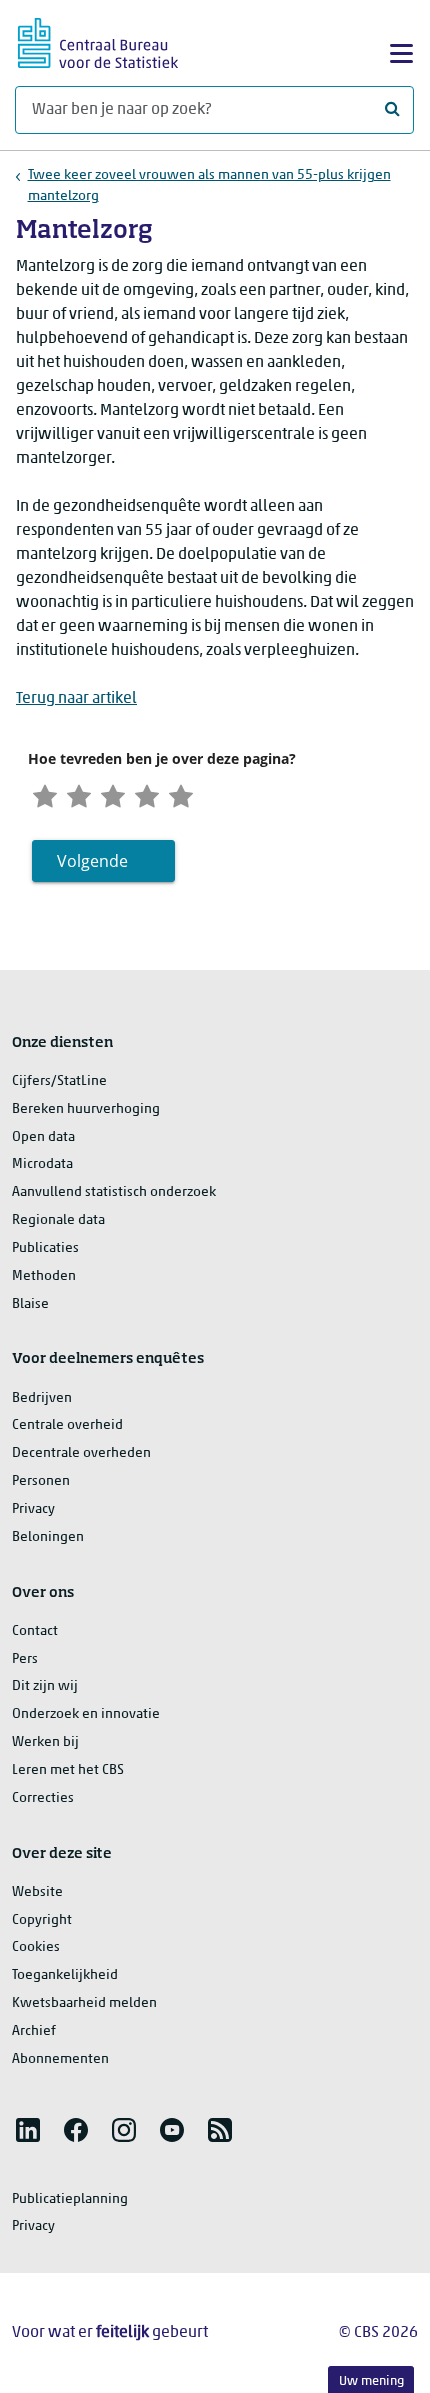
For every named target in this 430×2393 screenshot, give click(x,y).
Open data (43, 1137)
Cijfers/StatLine (59, 1081)
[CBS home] (98, 40)
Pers (25, 1659)
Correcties (43, 1798)
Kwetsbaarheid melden (84, 2003)
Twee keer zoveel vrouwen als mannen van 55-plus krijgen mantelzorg (209, 186)
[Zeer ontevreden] (45, 793)
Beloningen (48, 1537)
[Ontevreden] (79, 793)
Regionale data (58, 1220)
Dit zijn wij (45, 1686)
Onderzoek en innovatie (86, 1714)
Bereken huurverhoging (86, 1109)
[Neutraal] (113, 793)
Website (37, 1892)
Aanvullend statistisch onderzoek (114, 1192)
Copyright (42, 1920)
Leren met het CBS (68, 1770)
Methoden (44, 1276)
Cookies (36, 1947)
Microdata (42, 1164)
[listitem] (28, 2130)
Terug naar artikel (76, 699)
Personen (41, 1481)
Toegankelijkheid (65, 1975)
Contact (35, 1631)
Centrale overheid (67, 1425)
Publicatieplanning (70, 2199)
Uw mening (371, 2381)
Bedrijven (42, 1398)
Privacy (33, 1509)
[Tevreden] (147, 793)
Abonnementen (60, 2059)
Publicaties (45, 1248)
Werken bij (45, 1742)
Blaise (30, 1304)
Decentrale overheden (81, 1453)
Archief (34, 2031)
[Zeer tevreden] (181, 793)
